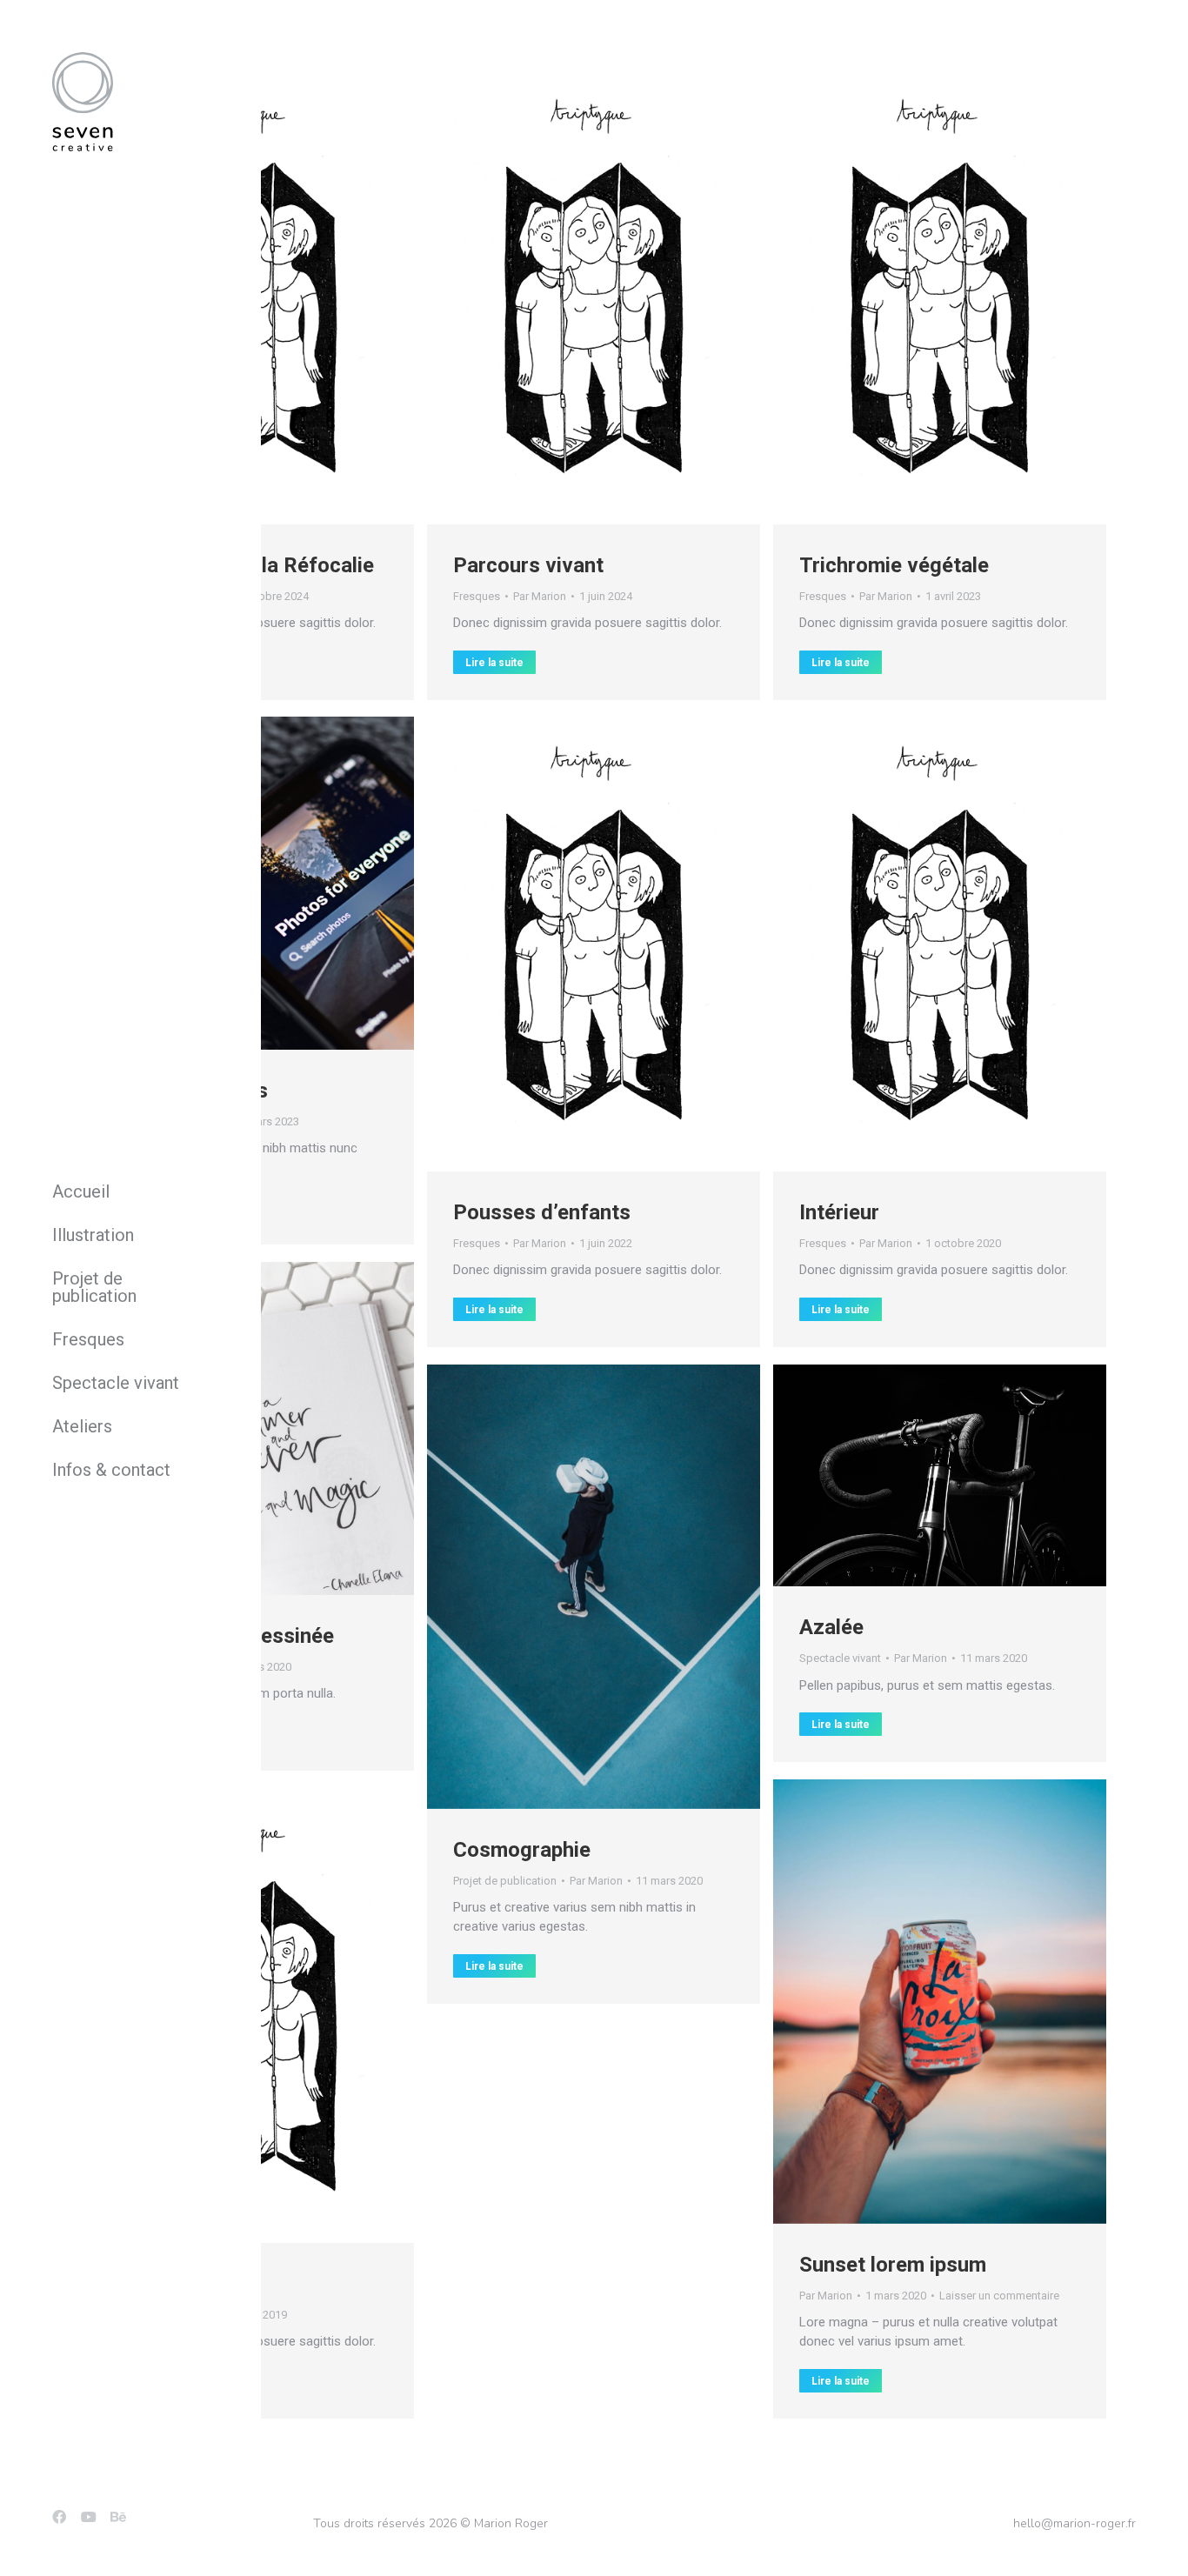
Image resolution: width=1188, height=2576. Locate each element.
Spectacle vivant (840, 1658)
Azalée (831, 1627)
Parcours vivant (528, 565)
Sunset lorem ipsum (893, 2265)
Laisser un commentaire (999, 2296)
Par (540, 596)
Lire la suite (494, 663)
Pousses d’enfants (542, 1212)
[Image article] (594, 297)
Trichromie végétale (894, 565)
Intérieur (839, 1212)
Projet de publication (505, 1881)
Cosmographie (522, 1850)
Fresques (477, 596)
